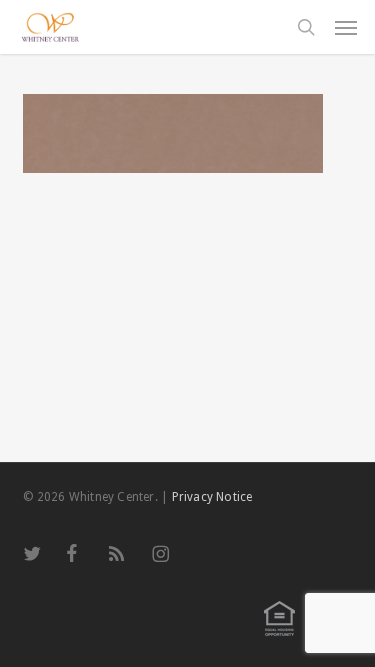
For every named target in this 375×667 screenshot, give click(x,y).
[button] (346, 27)
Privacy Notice (212, 497)
